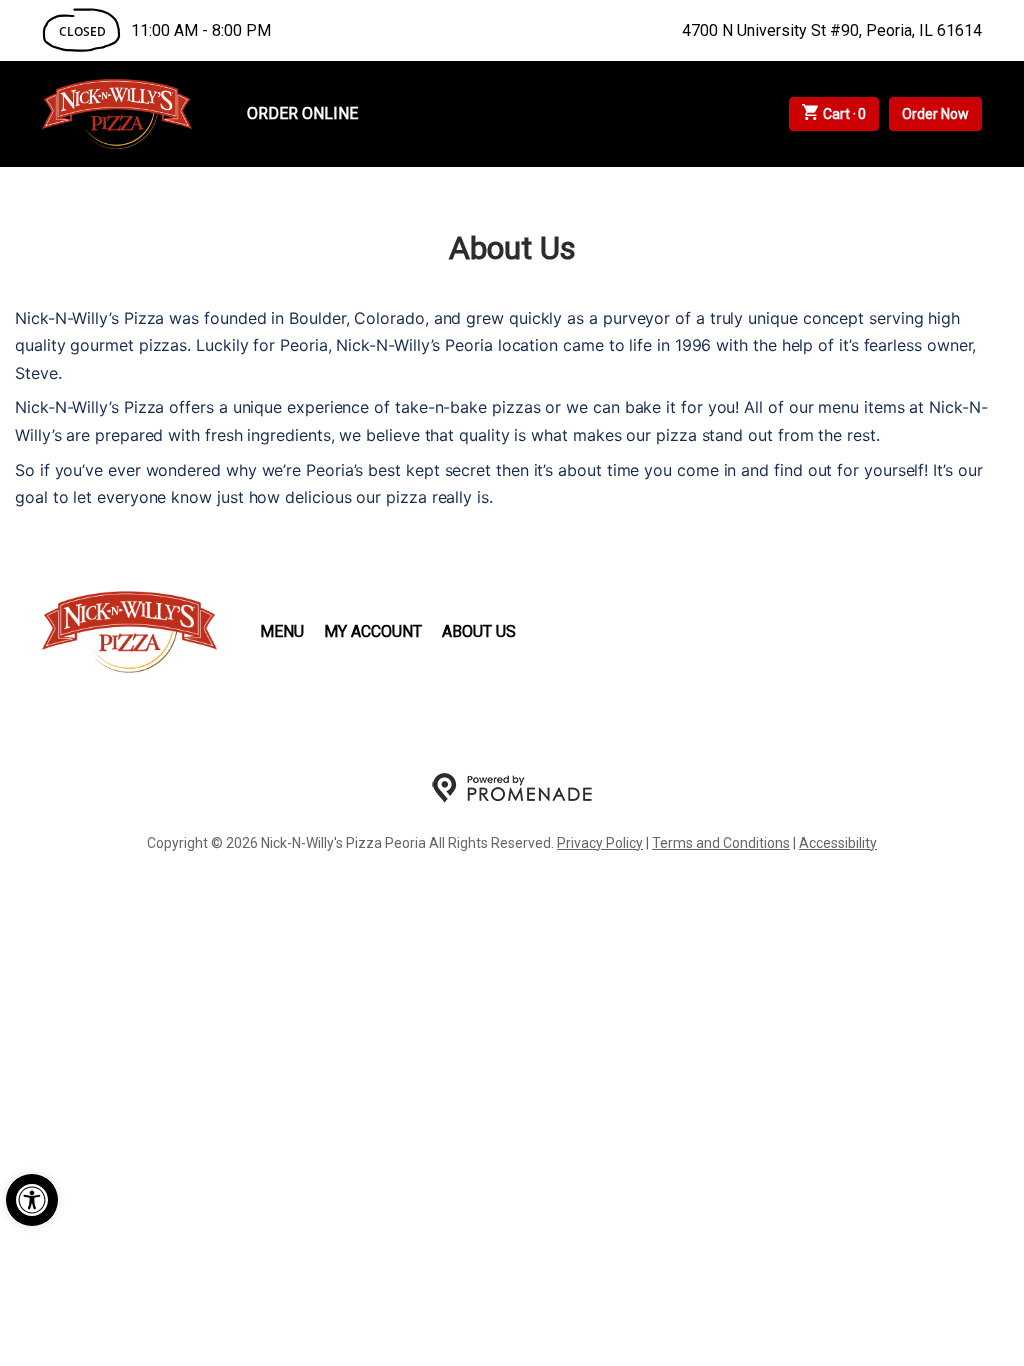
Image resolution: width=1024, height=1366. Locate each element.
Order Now (935, 114)
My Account (373, 631)
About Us (479, 631)
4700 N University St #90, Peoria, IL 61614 (832, 30)
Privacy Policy (600, 843)
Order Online (302, 113)
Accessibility (838, 843)
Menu (282, 631)
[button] (32, 1200)
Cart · (845, 114)
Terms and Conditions (721, 843)
